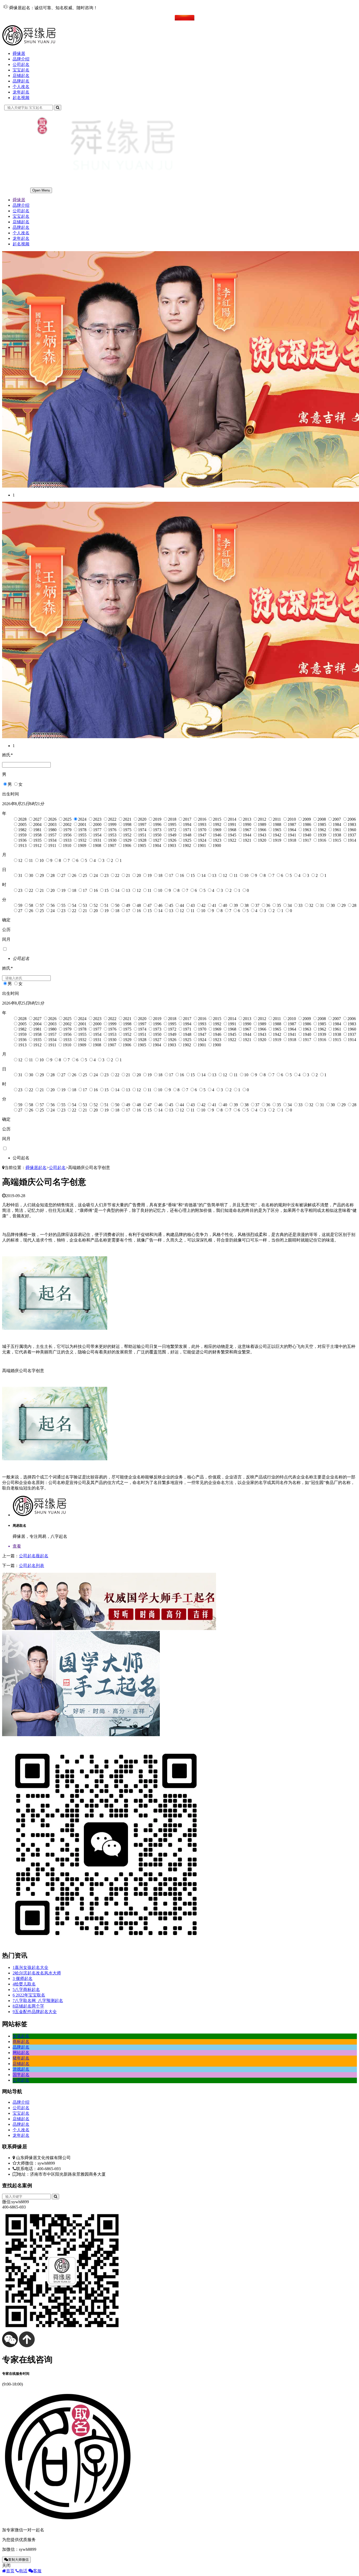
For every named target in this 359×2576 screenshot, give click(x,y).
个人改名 (21, 87)
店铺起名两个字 (28, 2006)
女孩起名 (21, 2036)
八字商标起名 (26, 1990)
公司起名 (21, 64)
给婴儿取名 (24, 1984)
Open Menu (41, 190)
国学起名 (21, 2075)
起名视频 (21, 98)
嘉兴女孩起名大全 (30, 1967)
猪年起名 (21, 2058)
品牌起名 (21, 81)
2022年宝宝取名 (29, 1995)
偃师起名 (23, 1978)
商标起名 (21, 2042)
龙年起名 (21, 92)
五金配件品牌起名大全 (35, 2012)
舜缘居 (19, 53)
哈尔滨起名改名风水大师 (37, 1973)
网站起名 (21, 2053)
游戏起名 (21, 2069)
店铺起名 (21, 76)
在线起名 (21, 17)
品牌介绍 (21, 59)
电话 (23, 2571)
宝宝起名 (21, 70)
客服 (37, 2571)
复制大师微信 (18, 2560)
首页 (10, 2571)
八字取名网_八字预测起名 (38, 2001)
